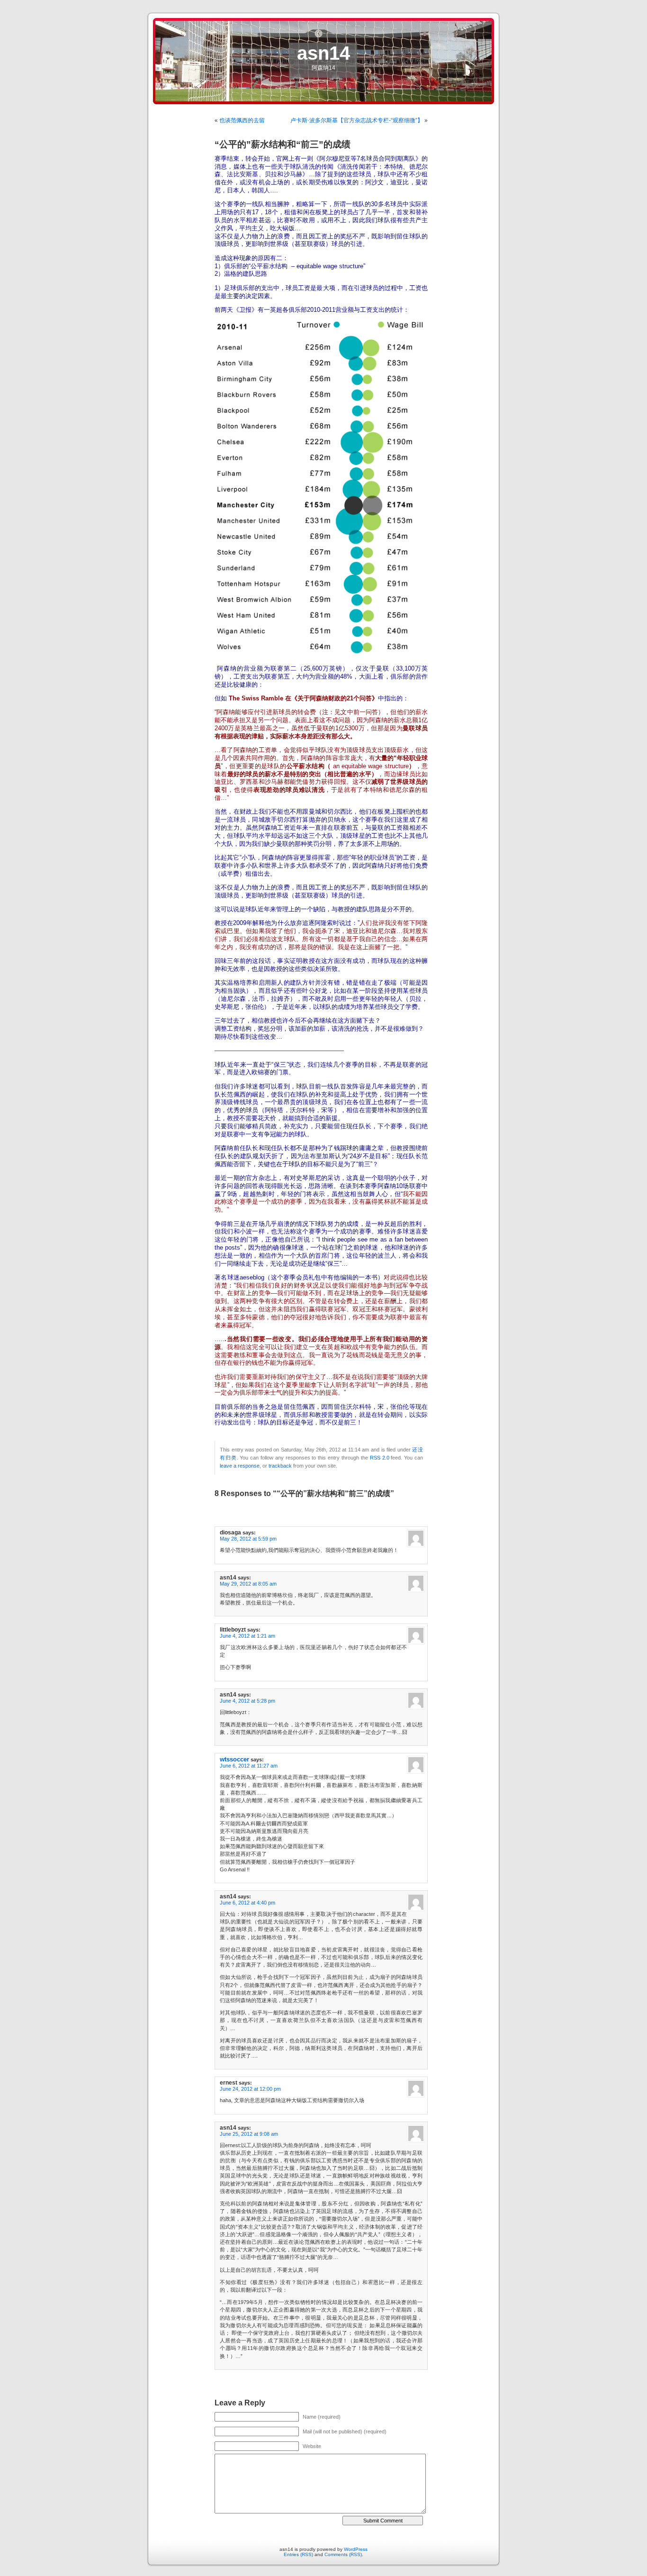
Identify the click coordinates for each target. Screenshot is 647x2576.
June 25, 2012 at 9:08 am (249, 2134)
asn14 (323, 53)
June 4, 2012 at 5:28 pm (247, 1701)
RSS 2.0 (380, 1458)
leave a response (240, 1466)
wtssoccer (234, 1759)
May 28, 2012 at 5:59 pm (248, 1539)
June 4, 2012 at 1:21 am (247, 1636)
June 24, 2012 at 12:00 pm (250, 2089)
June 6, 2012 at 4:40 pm (247, 1903)
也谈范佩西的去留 (242, 120)
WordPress (356, 2549)
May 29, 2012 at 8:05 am (248, 1584)
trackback (280, 1466)
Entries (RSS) (298, 2554)
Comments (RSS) (343, 2554)
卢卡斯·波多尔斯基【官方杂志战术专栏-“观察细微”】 (357, 120)
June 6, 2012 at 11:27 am (249, 1766)
